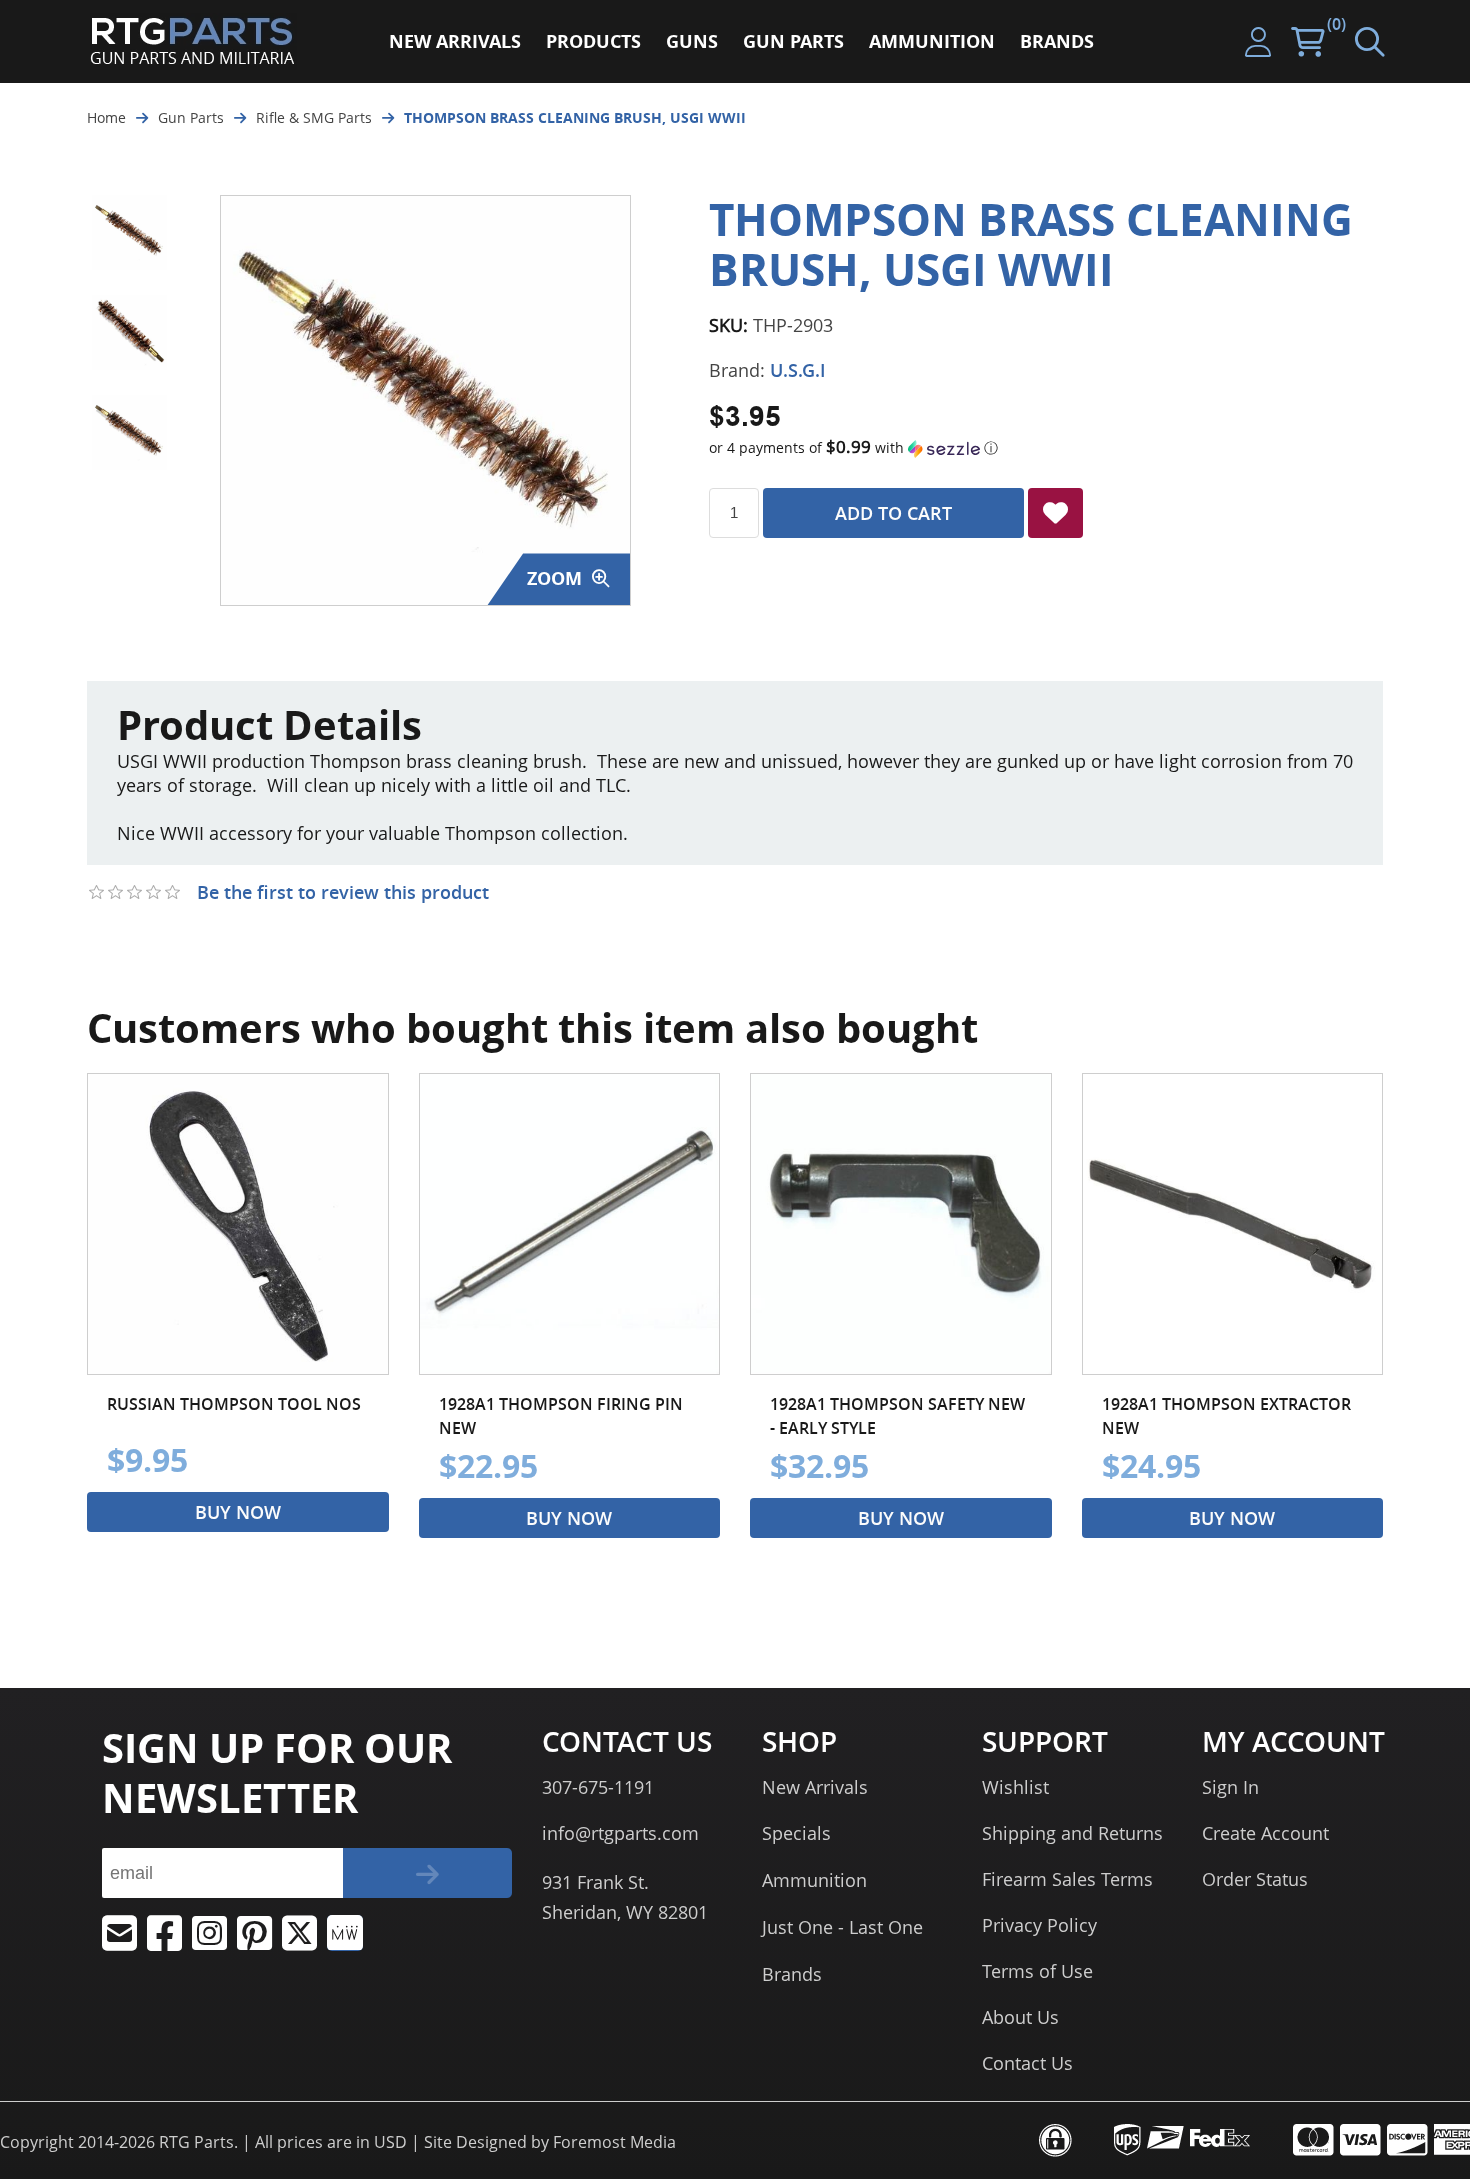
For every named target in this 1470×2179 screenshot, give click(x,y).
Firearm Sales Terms (1067, 1879)
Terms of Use (1037, 1971)
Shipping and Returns (1072, 1833)
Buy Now (238, 1512)
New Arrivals (815, 1787)
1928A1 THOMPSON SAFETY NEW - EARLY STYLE (897, 1416)
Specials (796, 1833)
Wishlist (1015, 1787)
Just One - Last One (842, 1927)
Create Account (1265, 1833)
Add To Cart (893, 513)
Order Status (1255, 1879)
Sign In (1230, 1787)
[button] (1046, 448)
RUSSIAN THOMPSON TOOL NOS (234, 1404)
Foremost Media (614, 2142)
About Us (1020, 2017)
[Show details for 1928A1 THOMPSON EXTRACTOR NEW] (1233, 1224)
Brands (792, 1974)
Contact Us (1027, 2063)
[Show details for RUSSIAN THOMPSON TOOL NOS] (238, 1224)
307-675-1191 (598, 1787)
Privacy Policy (1039, 1925)
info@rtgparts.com (620, 1833)
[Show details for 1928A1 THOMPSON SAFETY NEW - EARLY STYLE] (901, 1224)
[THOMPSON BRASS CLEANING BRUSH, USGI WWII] (129, 232)
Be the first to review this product (343, 892)
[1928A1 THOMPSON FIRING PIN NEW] (570, 1224)
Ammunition (814, 1880)
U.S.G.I (798, 370)
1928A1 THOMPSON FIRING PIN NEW (561, 1416)
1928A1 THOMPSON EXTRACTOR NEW (1226, 1416)
